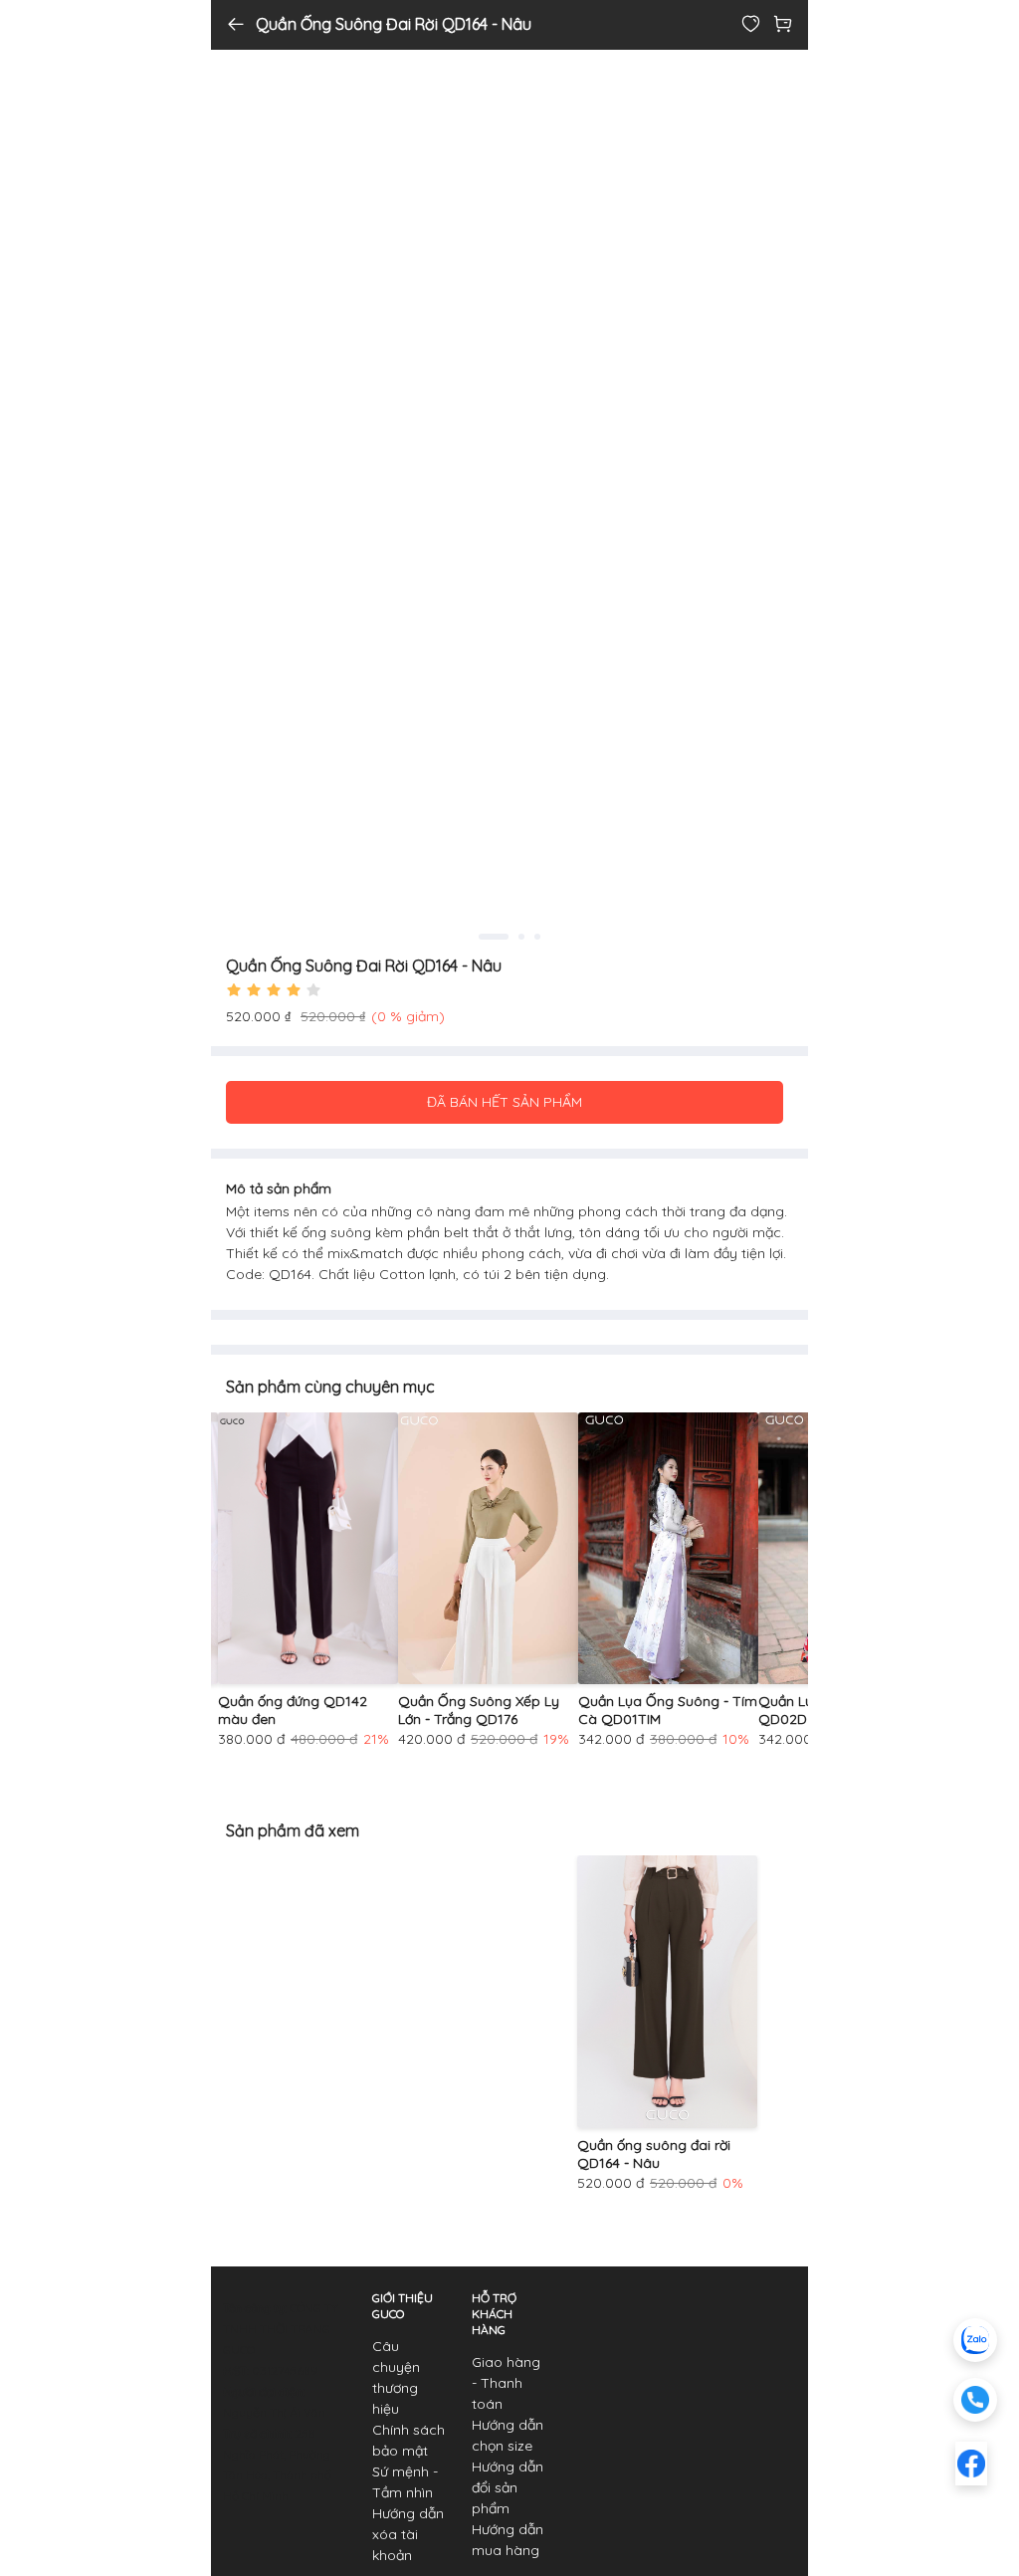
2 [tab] (521, 937)
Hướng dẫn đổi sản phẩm (508, 2487)
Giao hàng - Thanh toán (506, 2383)
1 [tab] (494, 937)
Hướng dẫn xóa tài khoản (408, 2534)
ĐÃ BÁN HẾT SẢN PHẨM (505, 1102)
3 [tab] (537, 937)
